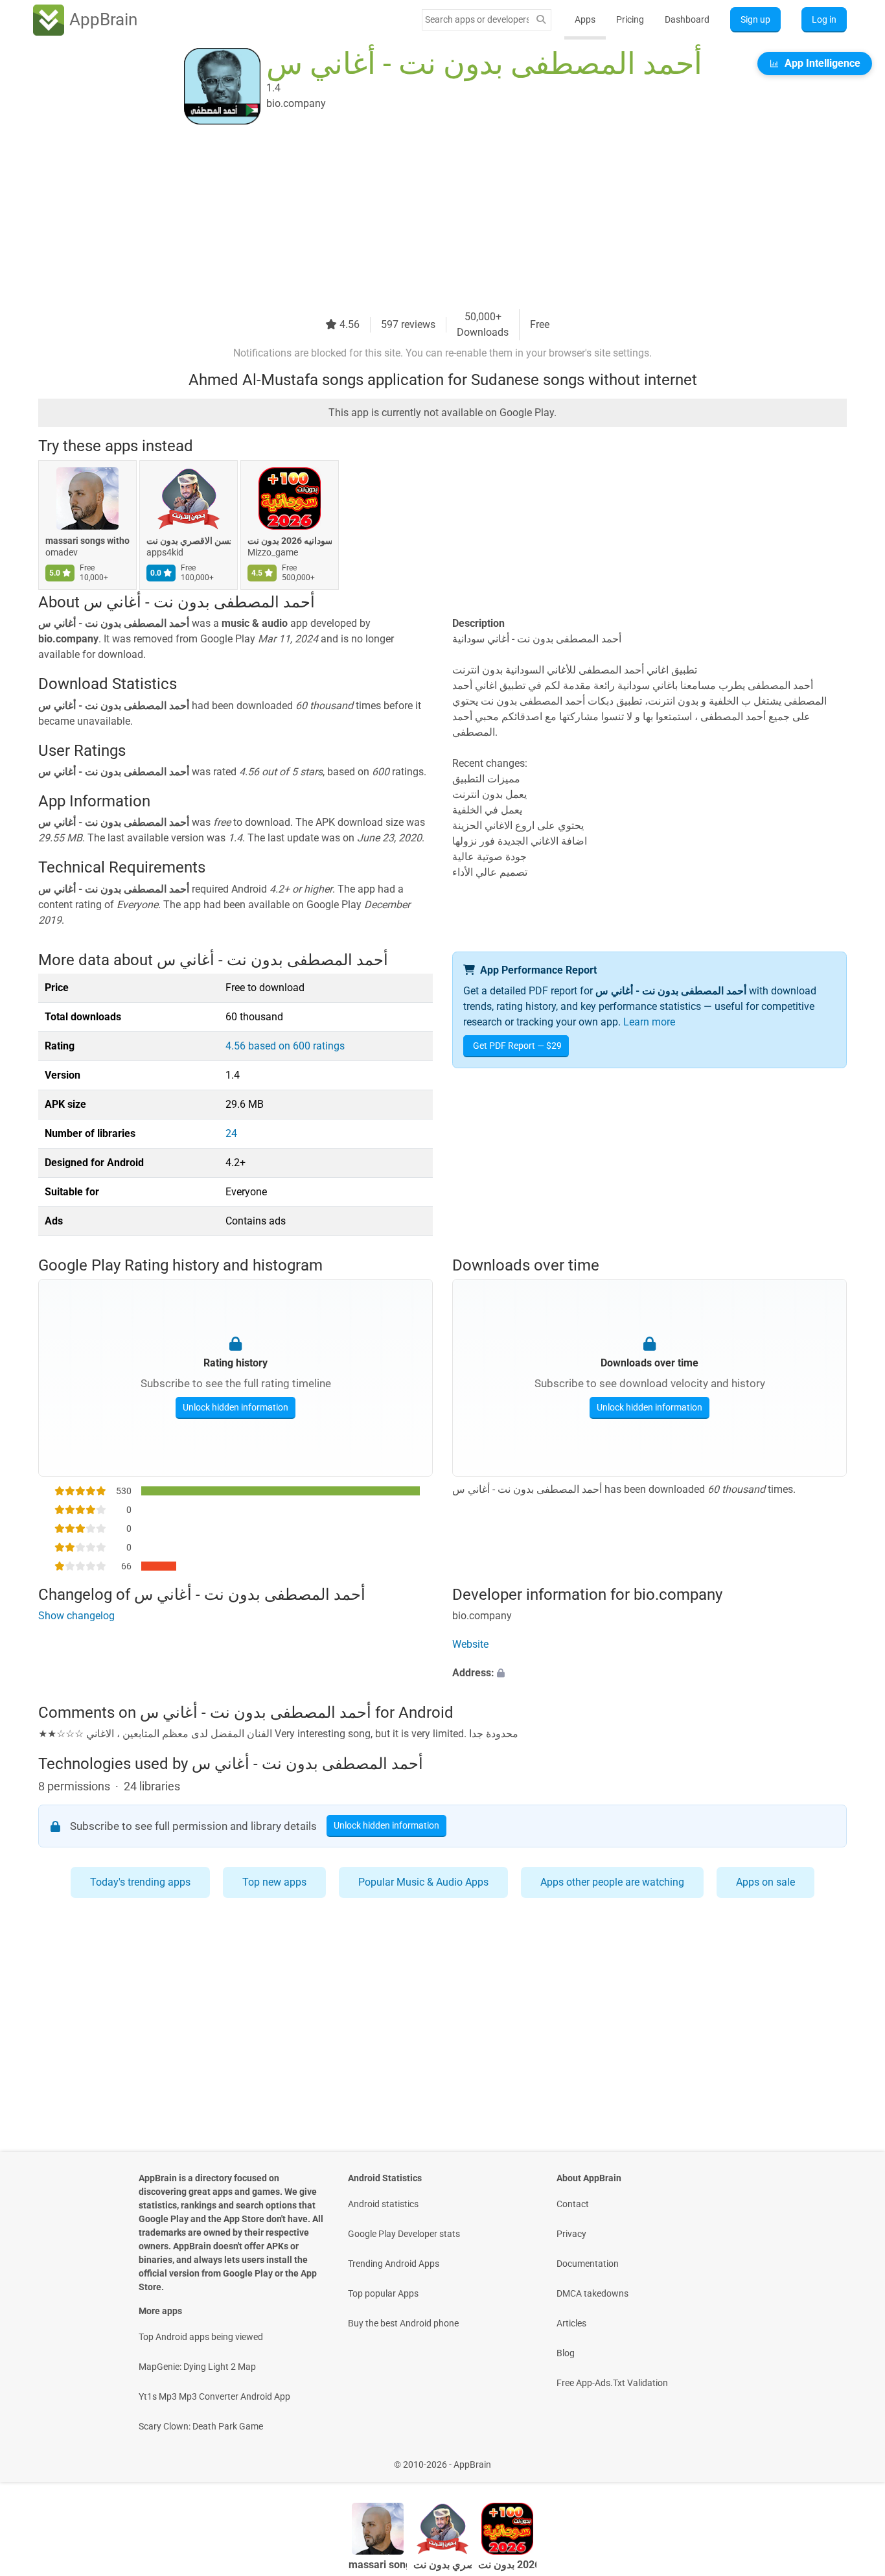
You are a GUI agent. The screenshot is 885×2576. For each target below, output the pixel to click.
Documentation (588, 2264)
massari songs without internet (87, 541)
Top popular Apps (383, 2293)
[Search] (541, 20)
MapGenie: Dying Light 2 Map (197, 2367)
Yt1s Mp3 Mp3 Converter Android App (214, 2396)
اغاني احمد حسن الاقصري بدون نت (189, 541)
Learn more (649, 1022)
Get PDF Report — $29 (517, 1046)
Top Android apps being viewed (201, 2337)
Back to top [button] (853, 2458)
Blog (566, 2353)
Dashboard (687, 19)
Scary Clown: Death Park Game (201, 2426)
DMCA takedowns (592, 2293)
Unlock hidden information (236, 1407)
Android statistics (383, 2204)
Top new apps (274, 1882)
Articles (571, 2323)
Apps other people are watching (612, 1882)
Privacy (571, 2234)
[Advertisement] (427, 218)
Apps (585, 19)
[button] (649, 1673)
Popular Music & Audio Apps (423, 1882)
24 (231, 1133)
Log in (824, 19)
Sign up (755, 19)
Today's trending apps (140, 1882)
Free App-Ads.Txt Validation (612, 2383)
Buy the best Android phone (403, 2323)
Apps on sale (765, 1882)
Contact (573, 2204)
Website (470, 1644)
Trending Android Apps (394, 2264)
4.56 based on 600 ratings (285, 1046)
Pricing (630, 19)
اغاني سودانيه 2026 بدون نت (290, 541)
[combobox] (477, 19)
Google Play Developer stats (404, 2234)
